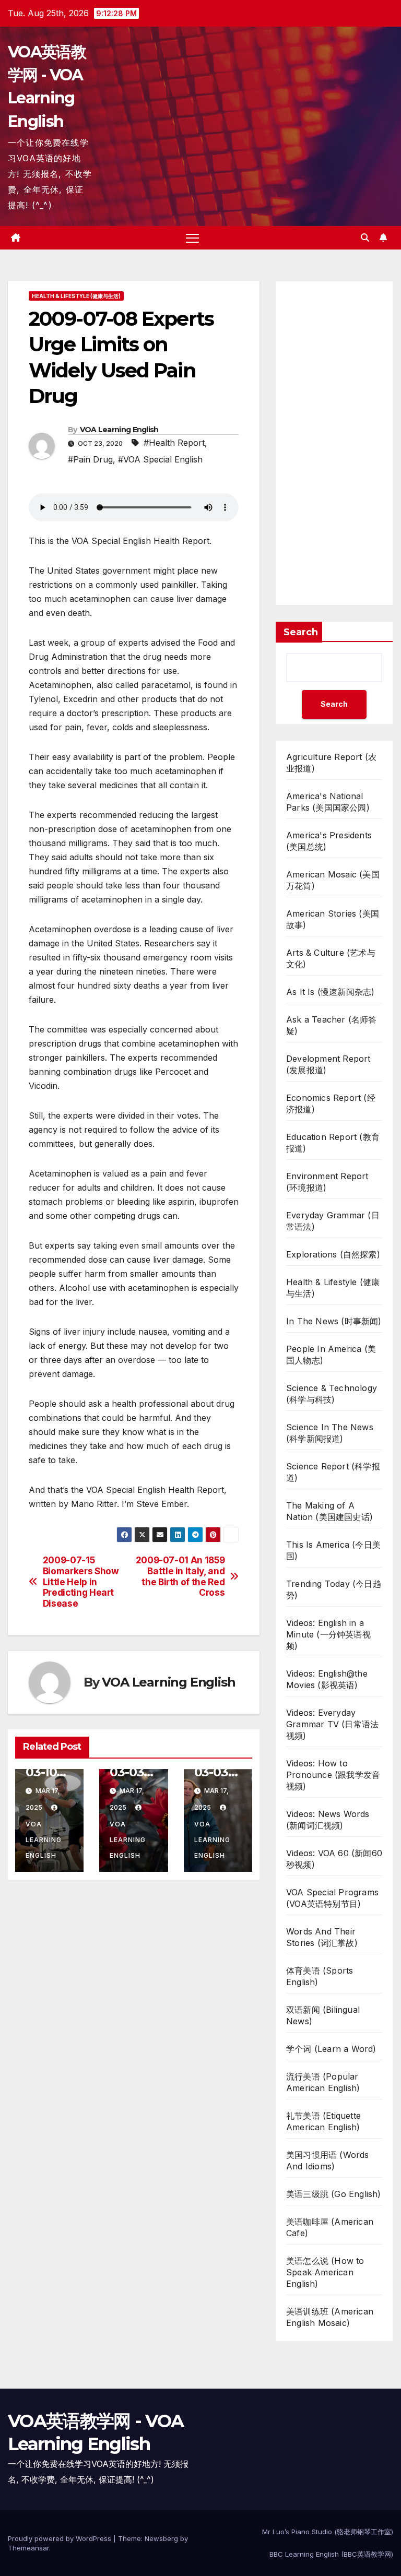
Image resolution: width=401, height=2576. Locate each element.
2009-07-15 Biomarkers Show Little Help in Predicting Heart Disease (81, 1582)
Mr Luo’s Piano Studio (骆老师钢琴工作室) (328, 2532)
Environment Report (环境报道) (327, 1182)
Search (301, 632)
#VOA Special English (160, 459)
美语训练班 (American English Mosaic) (330, 2317)
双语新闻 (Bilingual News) (323, 2015)
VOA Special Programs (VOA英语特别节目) (332, 1898)
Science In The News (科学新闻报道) (330, 1433)
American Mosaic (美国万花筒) (333, 880)
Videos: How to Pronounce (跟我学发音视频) (333, 1775)
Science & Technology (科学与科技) (332, 1394)
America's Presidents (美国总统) (329, 841)
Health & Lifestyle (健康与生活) (76, 296)
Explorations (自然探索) (333, 1254)
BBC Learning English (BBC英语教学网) (331, 2554)
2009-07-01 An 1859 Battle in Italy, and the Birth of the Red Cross (180, 1576)
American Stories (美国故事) (333, 919)
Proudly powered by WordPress (61, 2538)
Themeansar (28, 2548)
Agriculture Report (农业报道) (331, 763)
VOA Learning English (119, 430)
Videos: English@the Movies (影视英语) (327, 1679)
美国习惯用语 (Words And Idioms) (328, 2160)
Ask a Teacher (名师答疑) (332, 1025)
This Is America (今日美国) (333, 1550)
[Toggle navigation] (192, 238)
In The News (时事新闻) (334, 1321)
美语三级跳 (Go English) (334, 2194)
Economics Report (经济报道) (331, 1103)
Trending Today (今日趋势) (334, 1589)
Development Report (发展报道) (328, 1064)
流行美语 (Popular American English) (323, 2082)
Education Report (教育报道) (333, 1143)
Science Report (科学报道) (333, 1472)
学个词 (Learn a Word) (331, 2049)
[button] (365, 238)
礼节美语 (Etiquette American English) (323, 2121)
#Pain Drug (90, 459)
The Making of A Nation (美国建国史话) (329, 1511)
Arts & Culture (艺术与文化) (331, 958)
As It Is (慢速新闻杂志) (330, 992)
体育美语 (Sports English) (320, 1976)
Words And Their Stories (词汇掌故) (322, 1937)
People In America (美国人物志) (331, 1355)
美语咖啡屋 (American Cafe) (330, 2227)
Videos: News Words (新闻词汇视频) (328, 1820)
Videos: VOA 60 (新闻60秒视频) (334, 1859)
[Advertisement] (334, 443)
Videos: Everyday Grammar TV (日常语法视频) (332, 1724)
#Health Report (174, 443)
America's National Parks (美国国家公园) (328, 802)
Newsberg (161, 2538)
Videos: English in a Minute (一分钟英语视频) (328, 1634)
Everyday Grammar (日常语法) (333, 1221)
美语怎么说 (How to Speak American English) (325, 2272)
